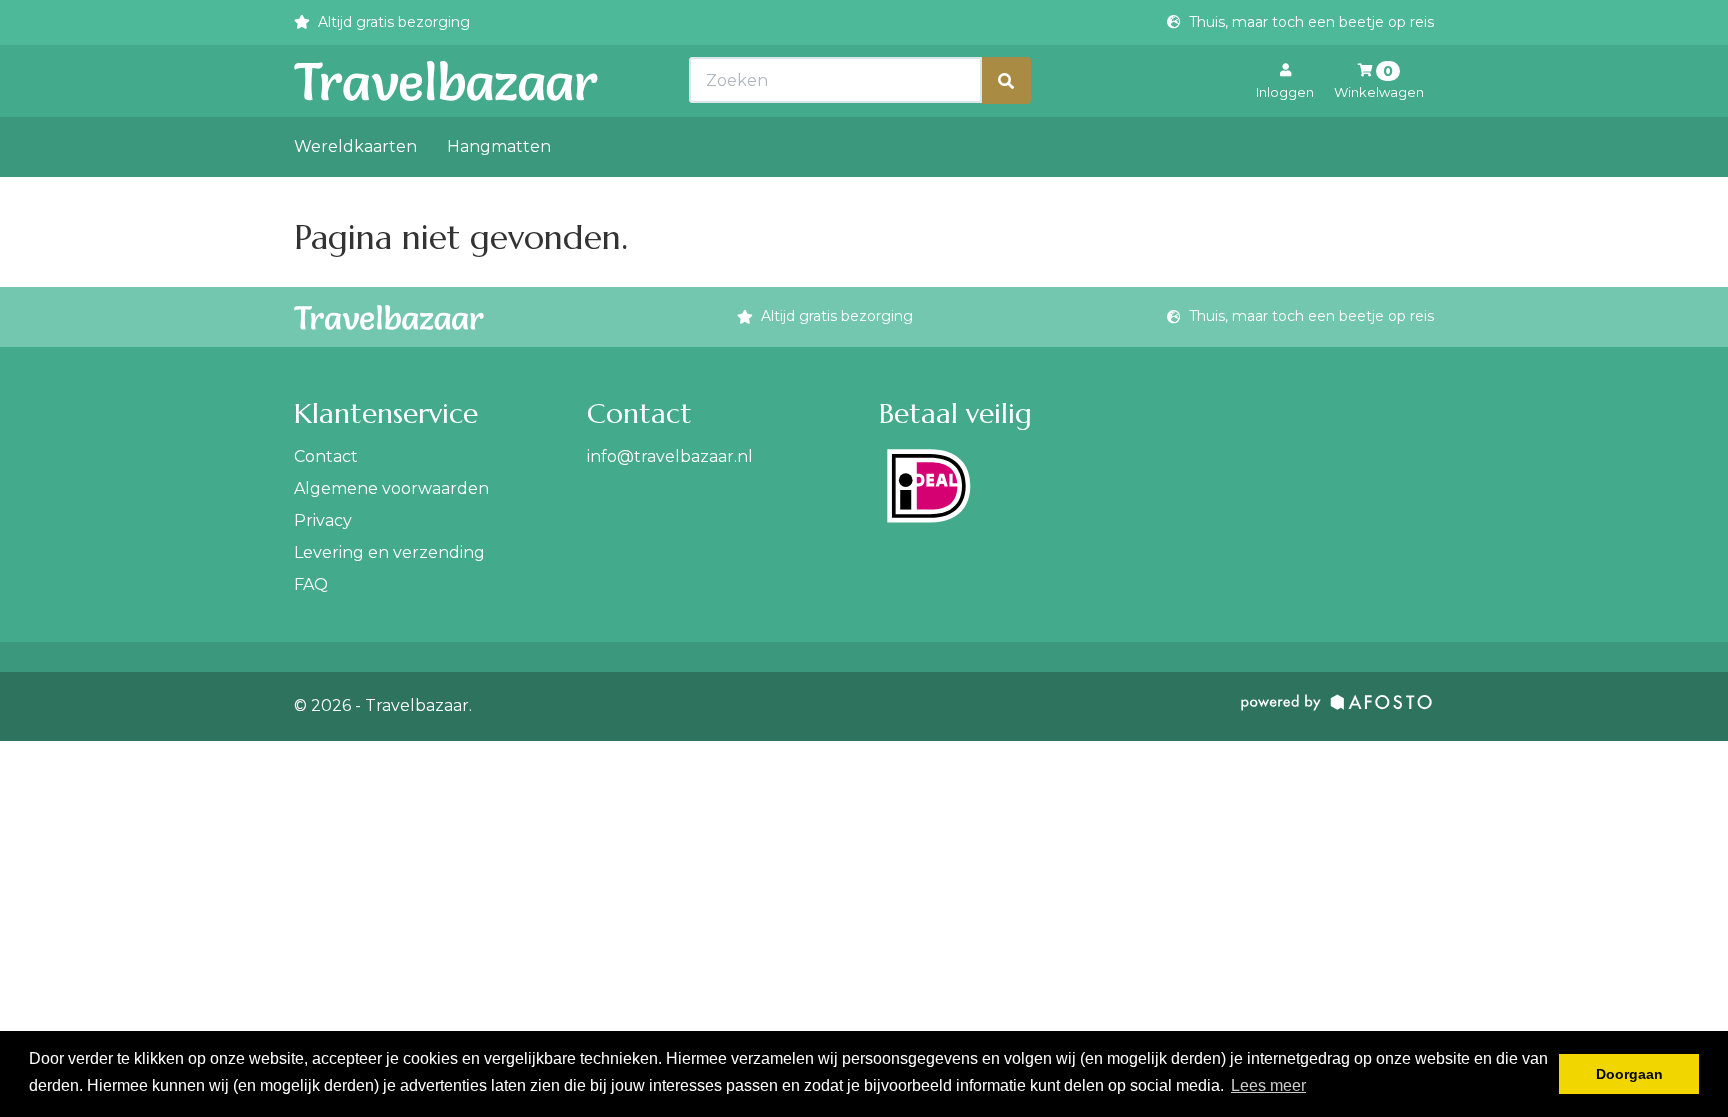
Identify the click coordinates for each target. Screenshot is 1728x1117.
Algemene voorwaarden (391, 488)
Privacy (323, 520)
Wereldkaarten (355, 146)
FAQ (311, 584)
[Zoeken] (1006, 80)
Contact (326, 456)
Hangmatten (499, 146)
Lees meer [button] (1268, 1085)
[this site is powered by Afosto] (1337, 706)
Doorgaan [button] (1629, 1074)
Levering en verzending (389, 552)
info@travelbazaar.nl (670, 456)
